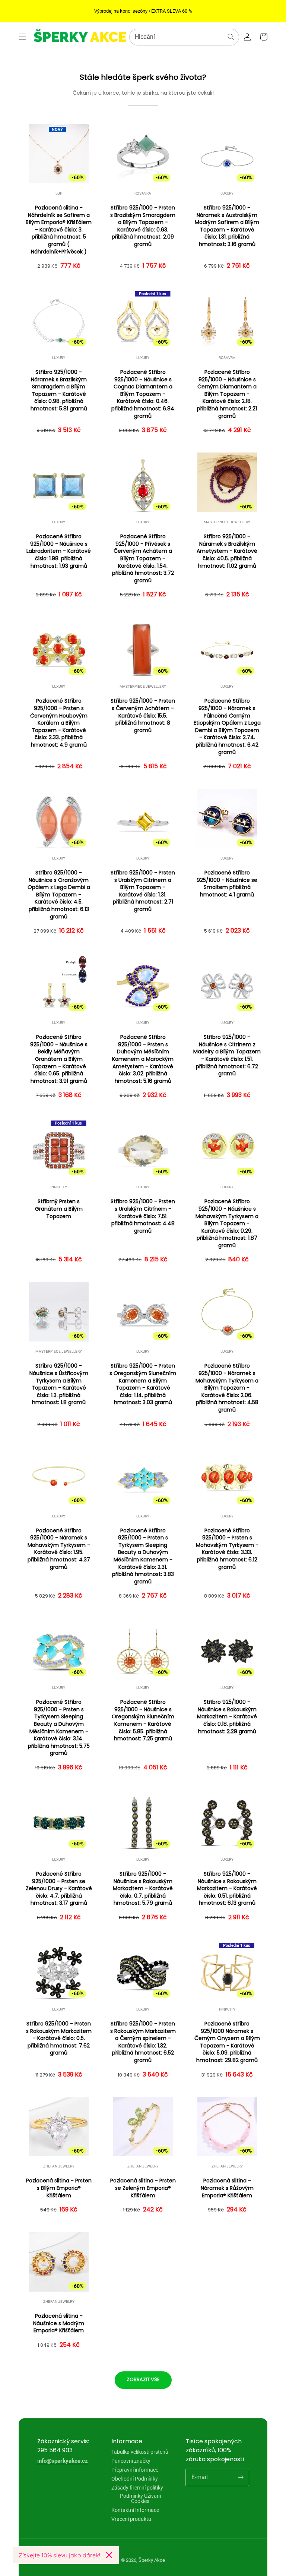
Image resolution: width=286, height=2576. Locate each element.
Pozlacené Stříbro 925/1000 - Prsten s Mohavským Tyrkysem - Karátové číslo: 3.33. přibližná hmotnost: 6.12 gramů (227, 1549)
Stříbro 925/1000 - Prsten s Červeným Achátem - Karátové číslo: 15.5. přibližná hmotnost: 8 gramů (143, 715)
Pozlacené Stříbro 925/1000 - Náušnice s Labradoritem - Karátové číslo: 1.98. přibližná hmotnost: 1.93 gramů (59, 551)
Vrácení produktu (131, 2519)
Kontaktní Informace (135, 2510)
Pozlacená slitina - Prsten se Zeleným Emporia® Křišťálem (143, 2188)
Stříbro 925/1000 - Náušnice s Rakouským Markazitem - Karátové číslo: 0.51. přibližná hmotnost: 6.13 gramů (227, 1888)
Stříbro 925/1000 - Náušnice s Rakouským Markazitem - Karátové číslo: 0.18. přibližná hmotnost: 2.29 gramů (227, 1717)
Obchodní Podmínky (135, 2479)
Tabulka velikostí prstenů (140, 2452)
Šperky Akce (152, 2560)
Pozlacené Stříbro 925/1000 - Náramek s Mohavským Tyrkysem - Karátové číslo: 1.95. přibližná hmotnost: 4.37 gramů (59, 1549)
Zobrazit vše (143, 2379)
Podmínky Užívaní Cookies (140, 2498)
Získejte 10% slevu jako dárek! (59, 2555)
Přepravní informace (135, 2470)
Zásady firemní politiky (137, 2488)
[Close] (109, 2555)
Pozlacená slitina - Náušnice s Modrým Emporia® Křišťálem (59, 2323)
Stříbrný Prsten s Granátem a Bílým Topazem (59, 1209)
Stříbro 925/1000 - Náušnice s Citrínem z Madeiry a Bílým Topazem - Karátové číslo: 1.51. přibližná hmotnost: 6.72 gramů (227, 1055)
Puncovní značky (131, 2461)
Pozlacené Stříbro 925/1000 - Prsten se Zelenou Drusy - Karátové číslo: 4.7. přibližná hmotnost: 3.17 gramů (59, 1888)
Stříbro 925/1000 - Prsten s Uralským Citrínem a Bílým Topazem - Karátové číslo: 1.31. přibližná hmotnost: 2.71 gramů (143, 891)
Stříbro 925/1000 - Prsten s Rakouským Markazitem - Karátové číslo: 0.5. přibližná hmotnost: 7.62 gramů (59, 2038)
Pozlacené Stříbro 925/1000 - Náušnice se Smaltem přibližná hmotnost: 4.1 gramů (227, 884)
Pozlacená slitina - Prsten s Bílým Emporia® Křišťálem (59, 2188)
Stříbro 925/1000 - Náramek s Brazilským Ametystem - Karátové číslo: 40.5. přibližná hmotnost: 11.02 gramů (227, 551)
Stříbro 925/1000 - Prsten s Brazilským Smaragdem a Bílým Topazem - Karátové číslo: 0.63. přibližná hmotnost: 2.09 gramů (143, 226)
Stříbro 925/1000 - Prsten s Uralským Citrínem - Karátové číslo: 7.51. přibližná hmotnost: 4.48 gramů (143, 1216)
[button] (22, 37)
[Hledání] (231, 37)
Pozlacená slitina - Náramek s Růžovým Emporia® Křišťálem (227, 2188)
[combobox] (184, 37)
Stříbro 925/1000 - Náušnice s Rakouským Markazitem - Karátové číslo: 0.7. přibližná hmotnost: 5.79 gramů (143, 1888)
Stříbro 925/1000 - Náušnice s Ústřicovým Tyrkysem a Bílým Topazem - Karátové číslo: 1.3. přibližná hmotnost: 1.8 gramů (59, 1384)
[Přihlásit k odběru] (241, 2477)
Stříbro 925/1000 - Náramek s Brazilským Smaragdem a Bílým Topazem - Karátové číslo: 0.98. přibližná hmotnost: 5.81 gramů (59, 390)
